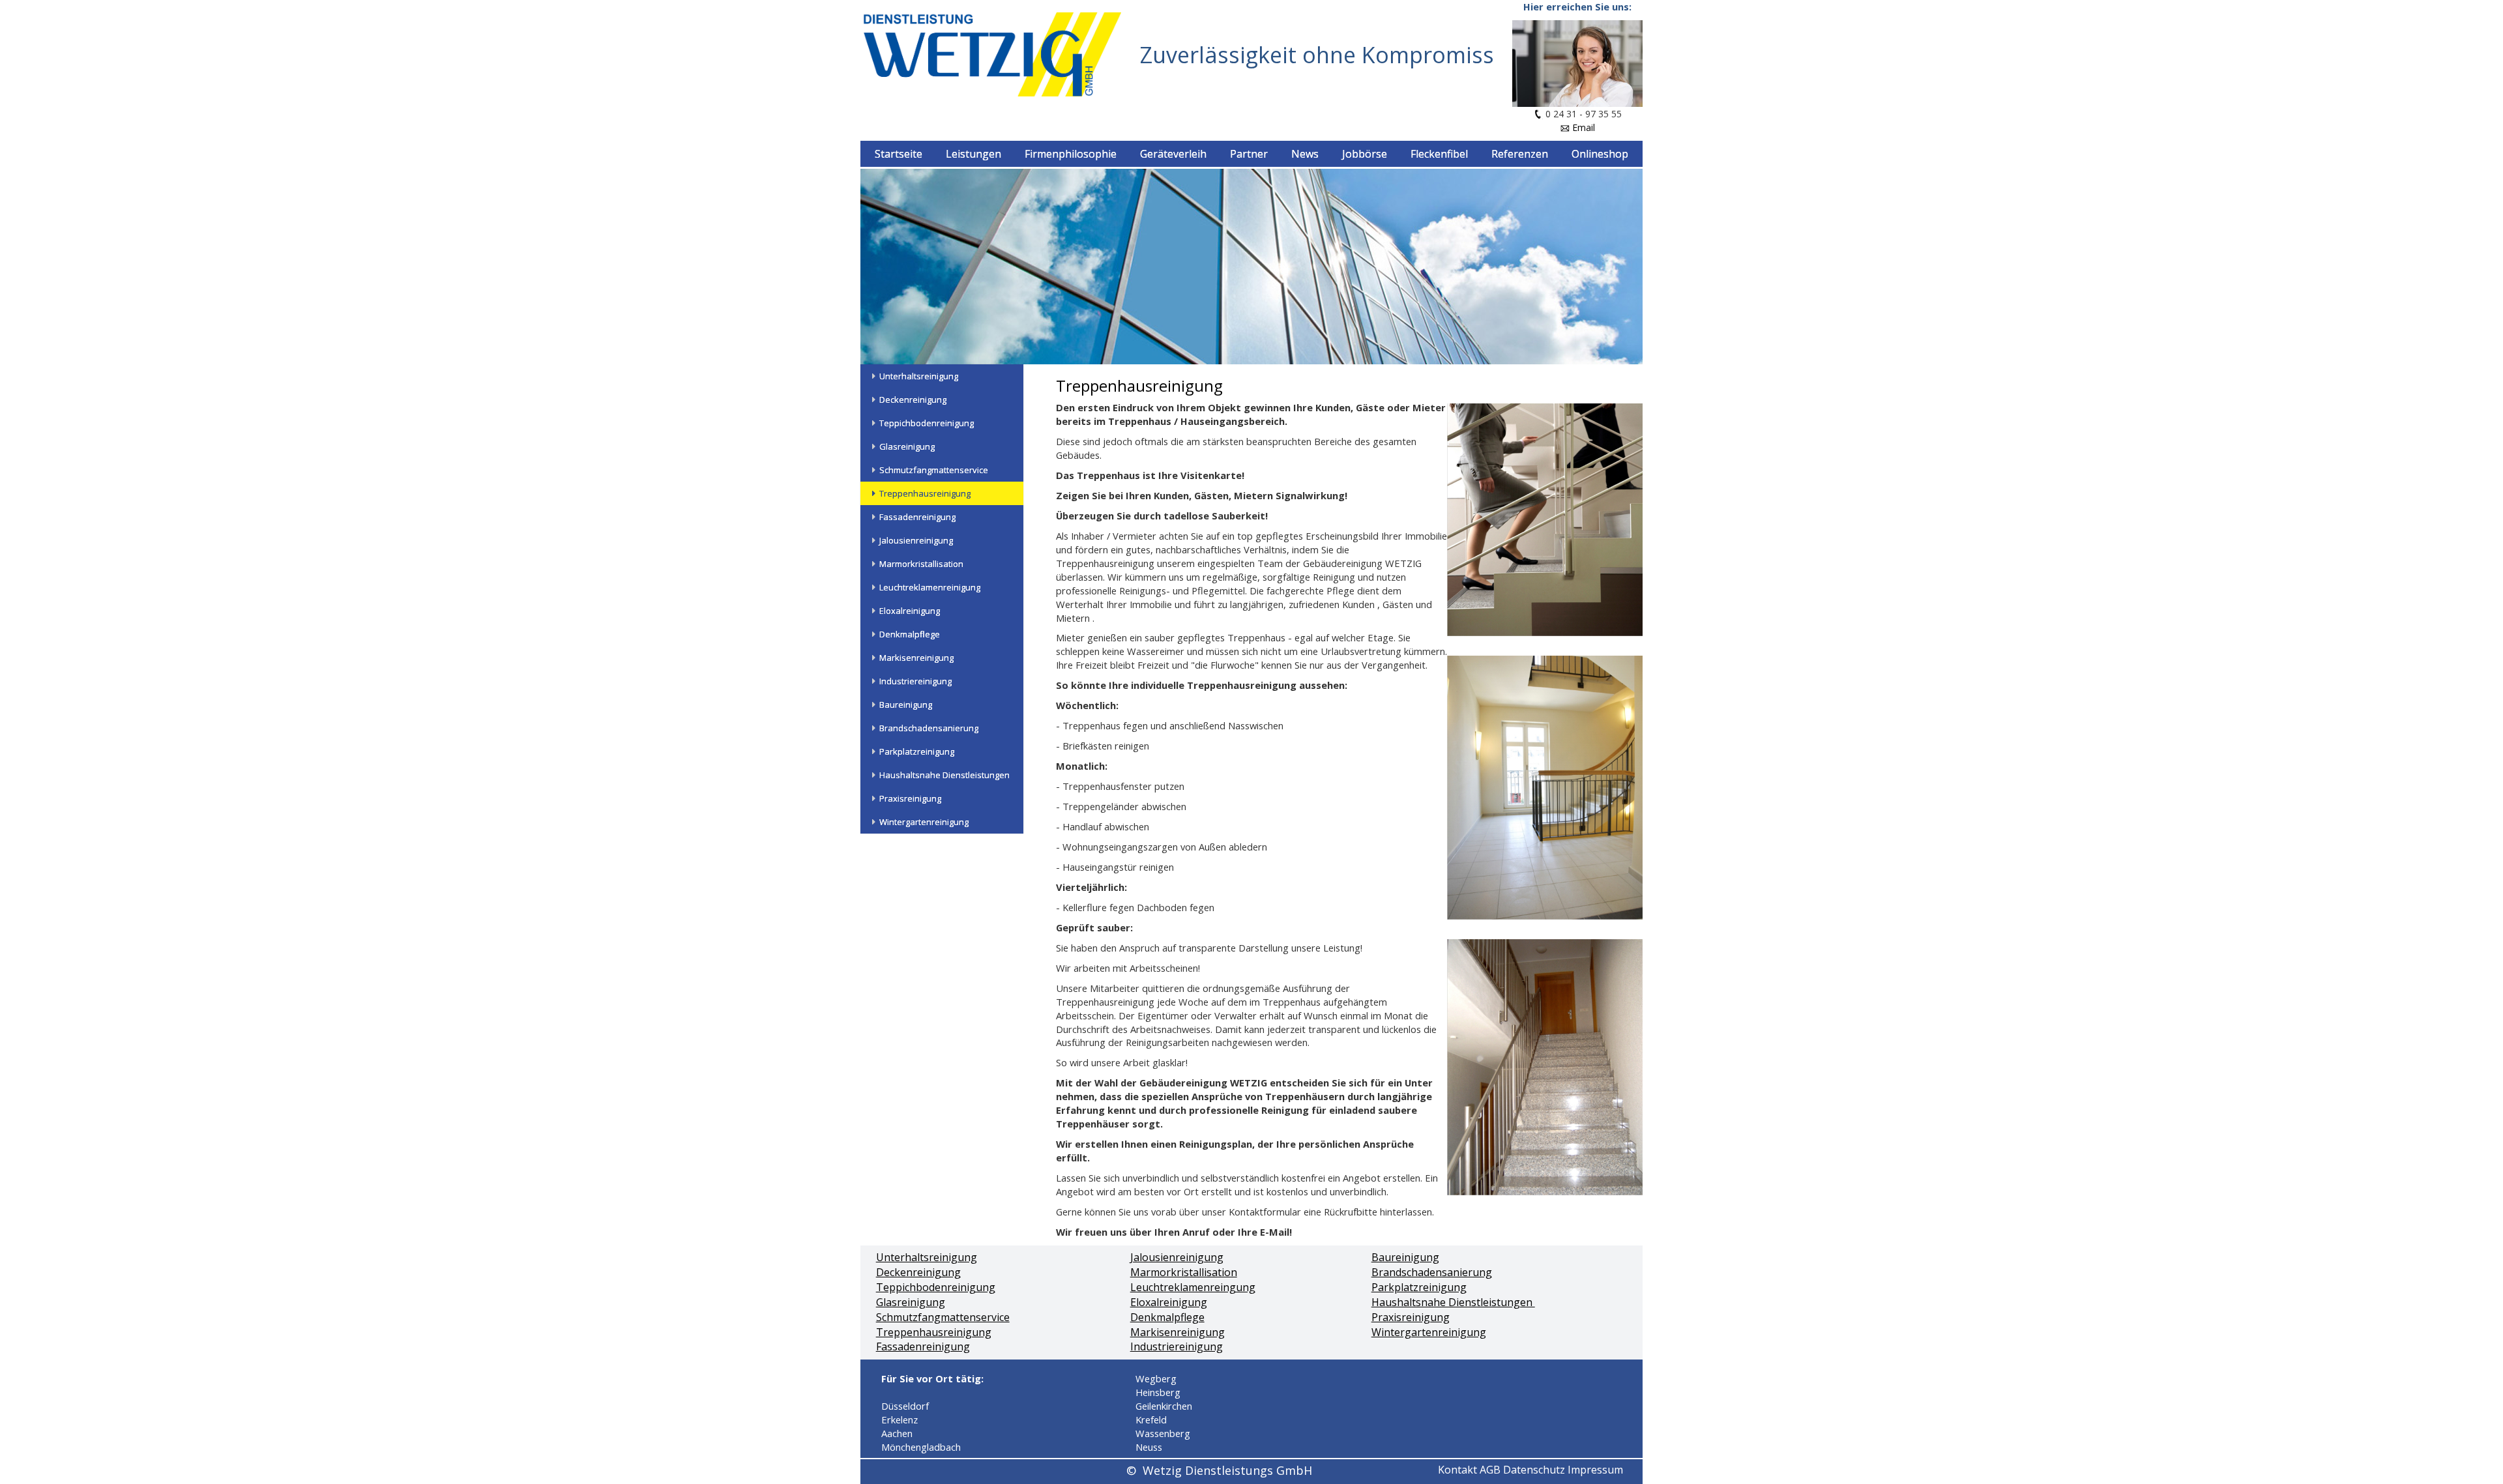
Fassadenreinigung (923, 1346)
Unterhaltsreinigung (927, 1257)
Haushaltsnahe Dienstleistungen (1453, 1302)
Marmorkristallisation (1184, 1272)
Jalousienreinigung (1177, 1257)
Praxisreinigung (1411, 1317)
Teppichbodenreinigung (936, 1287)
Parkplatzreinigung (1419, 1287)
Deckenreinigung (918, 1272)
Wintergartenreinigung (1429, 1332)
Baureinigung (1405, 1257)
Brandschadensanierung (1432, 1272)
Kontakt (1457, 1470)
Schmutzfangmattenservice (943, 1317)
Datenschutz (1534, 1470)
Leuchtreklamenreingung (1193, 1287)
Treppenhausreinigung (934, 1332)
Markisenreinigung (1178, 1332)
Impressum (1595, 1470)
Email (1584, 127)
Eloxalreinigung (1169, 1302)
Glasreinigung (911, 1302)
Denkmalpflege (1167, 1317)
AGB (1490, 1470)
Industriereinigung (1177, 1346)
